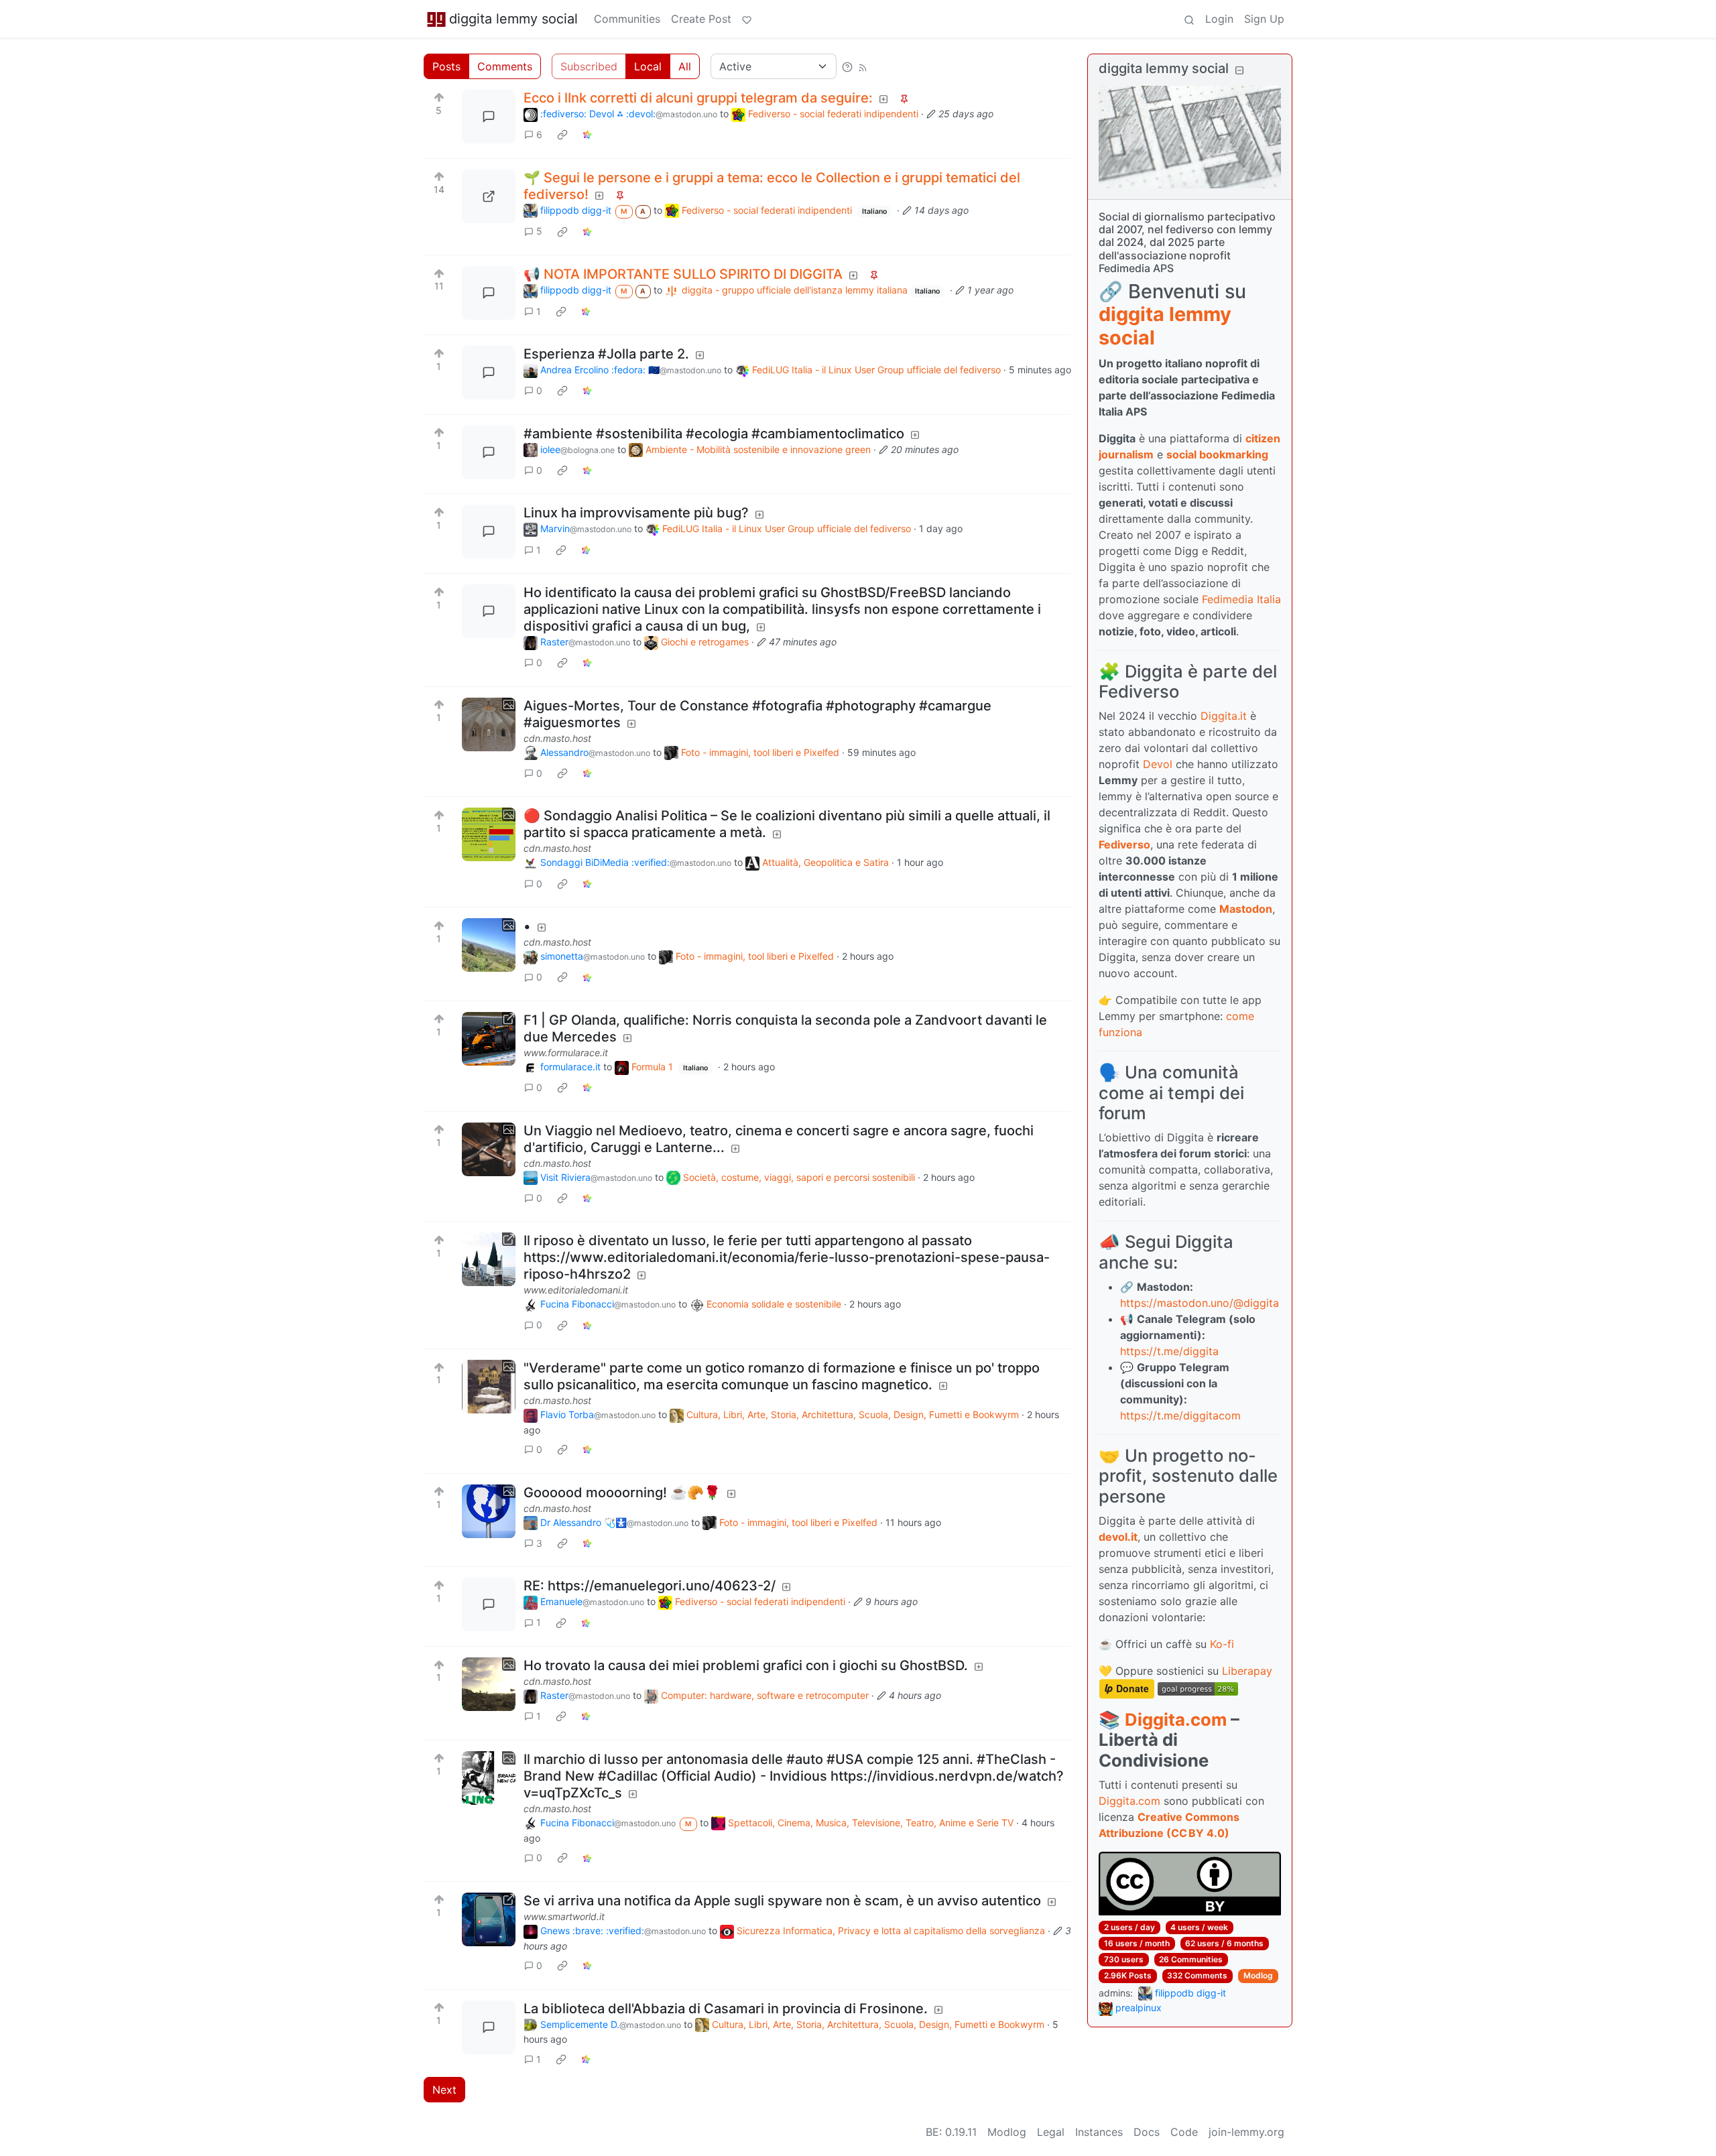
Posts (446, 66)
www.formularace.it (566, 1053)
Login (1219, 19)
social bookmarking (1217, 454)
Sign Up (1264, 19)
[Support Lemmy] (747, 19)
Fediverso (1124, 844)
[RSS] (863, 66)
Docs (1147, 2132)
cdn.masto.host (557, 738)
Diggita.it (1224, 716)
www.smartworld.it (564, 1916)
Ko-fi (1222, 1644)
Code (1184, 2132)
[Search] (1189, 19)
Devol (1158, 764)
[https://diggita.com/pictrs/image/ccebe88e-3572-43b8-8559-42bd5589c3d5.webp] (489, 196)
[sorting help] (847, 66)
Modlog (1258, 1975)
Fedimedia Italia (1241, 599)
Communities (627, 19)
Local (648, 66)
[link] (562, 135)
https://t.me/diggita (1169, 1351)
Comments (505, 66)
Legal (1051, 2132)
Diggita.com (1176, 1719)
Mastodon (1246, 909)
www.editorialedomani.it (576, 1290)
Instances (1099, 2132)
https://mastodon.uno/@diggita (1200, 1303)
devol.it (1118, 1537)
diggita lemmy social (513, 19)
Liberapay (1247, 1671)
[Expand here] (489, 724)
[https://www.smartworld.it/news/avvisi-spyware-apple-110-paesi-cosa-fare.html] (489, 1919)
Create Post (701, 19)
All (685, 66)
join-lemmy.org (1246, 2132)
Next (444, 2090)
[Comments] (489, 117)
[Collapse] (1239, 70)
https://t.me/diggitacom (1180, 1415)
